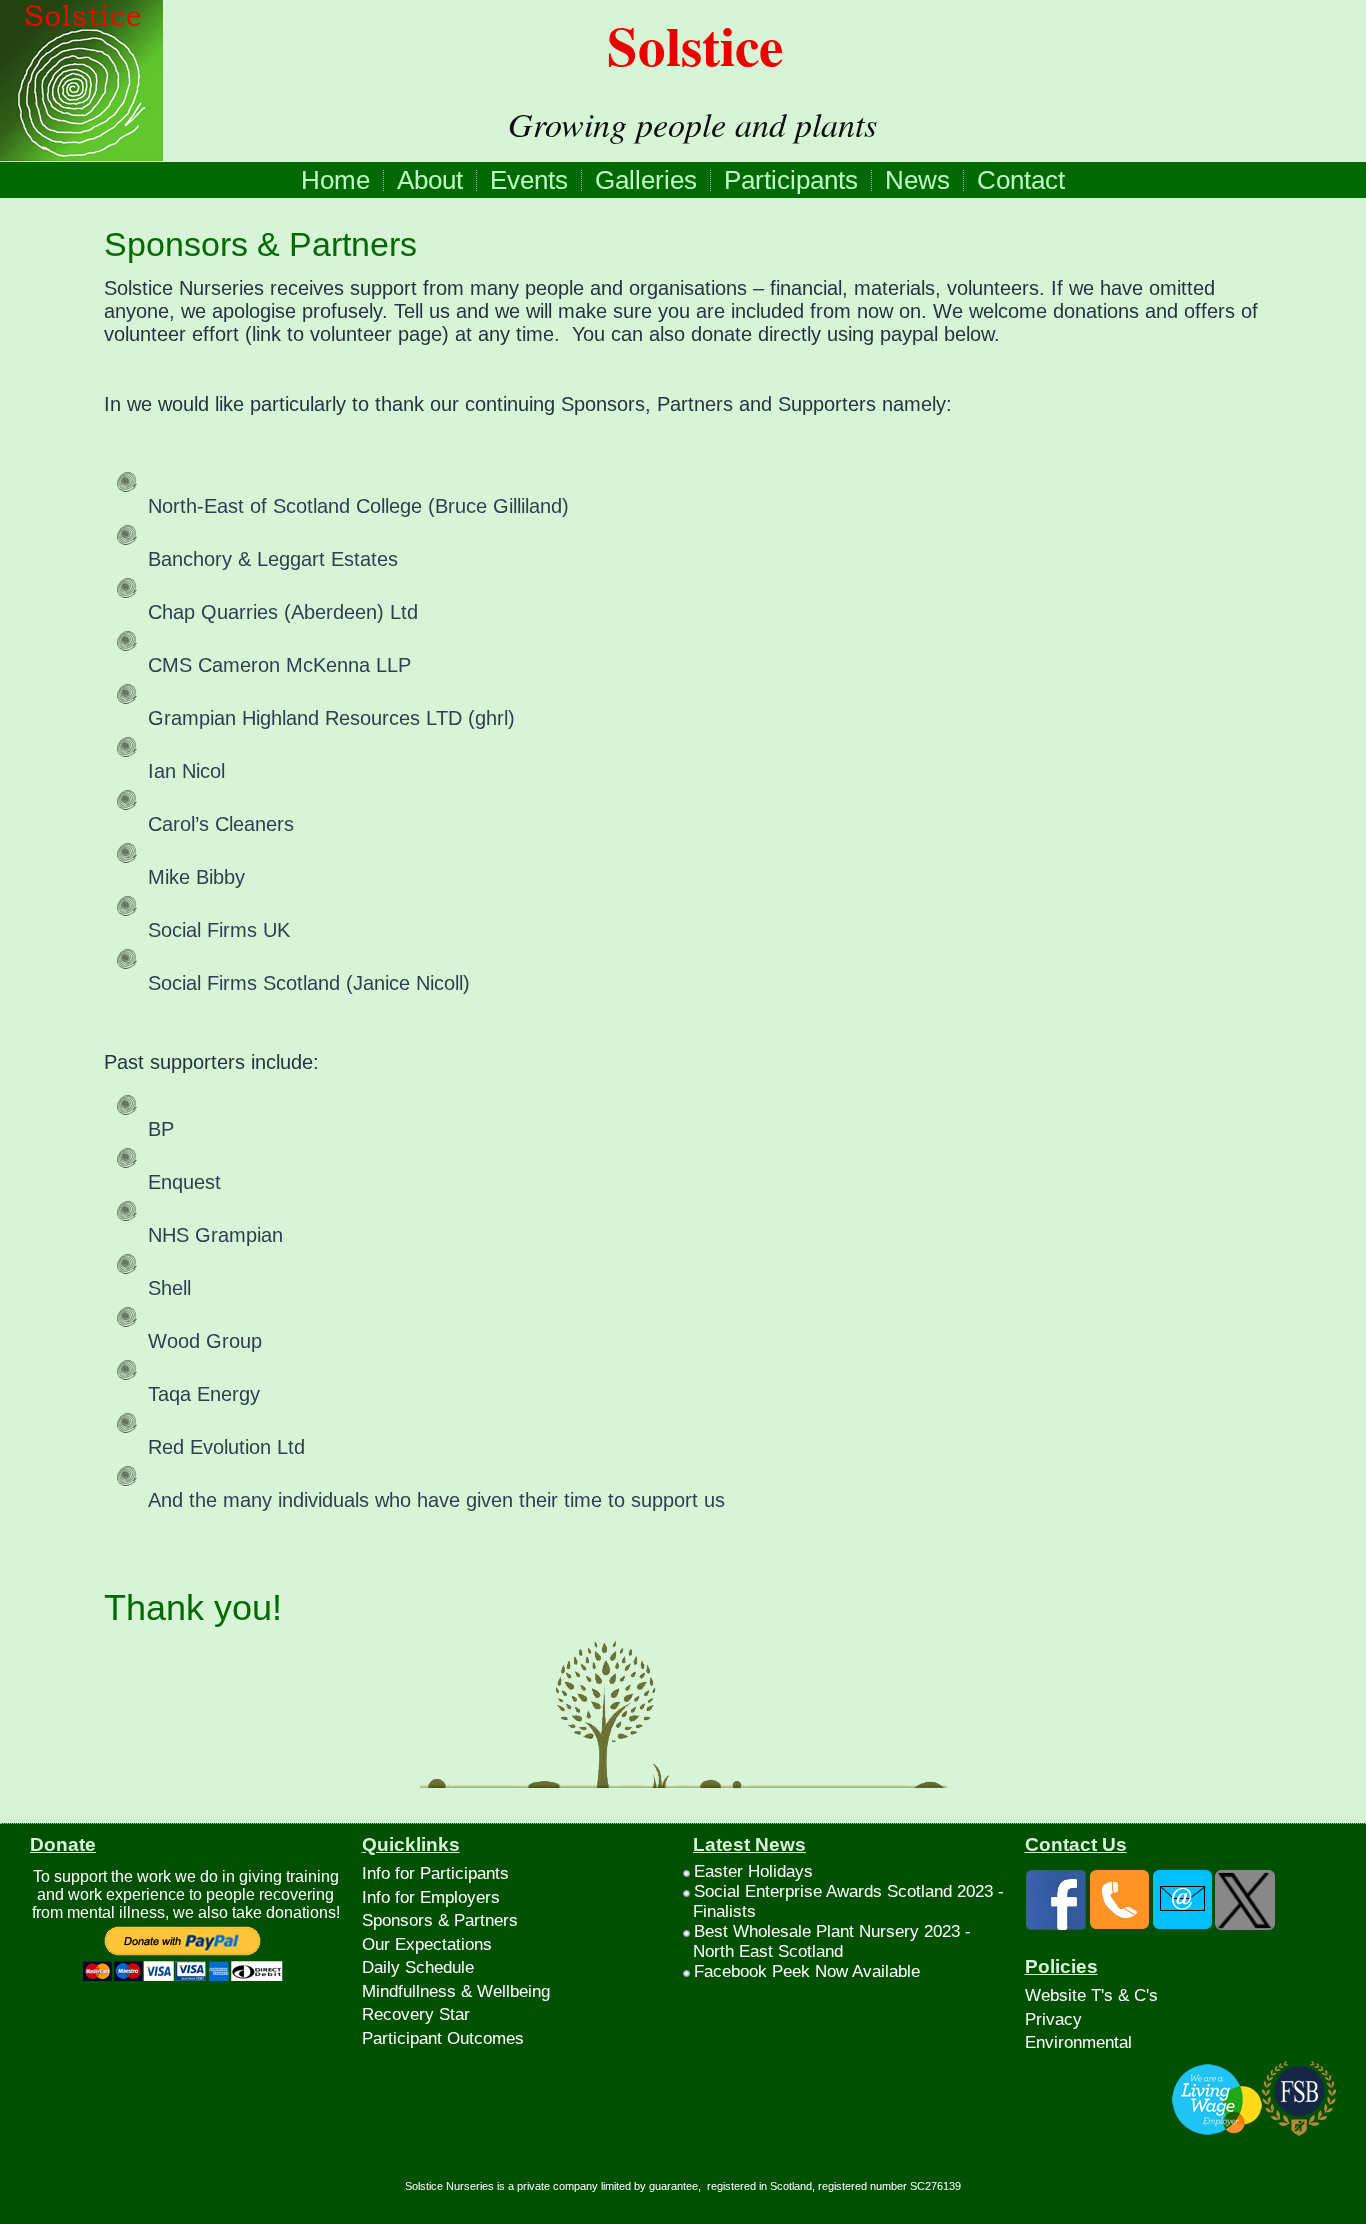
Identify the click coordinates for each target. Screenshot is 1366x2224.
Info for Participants (435, 1873)
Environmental (1078, 2042)
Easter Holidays (753, 1871)
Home (335, 180)
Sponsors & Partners (260, 244)
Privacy (1053, 2019)
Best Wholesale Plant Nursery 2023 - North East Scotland (832, 1941)
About (430, 180)
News (917, 180)
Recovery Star (416, 2014)
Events (529, 180)
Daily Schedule (418, 1967)
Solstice (695, 45)
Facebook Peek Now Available (807, 1971)
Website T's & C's (1091, 1995)
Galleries (646, 180)
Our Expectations (427, 1944)
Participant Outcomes (443, 2038)
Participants (791, 180)
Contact (1021, 180)
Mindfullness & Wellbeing (456, 1991)
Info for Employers (431, 1897)
